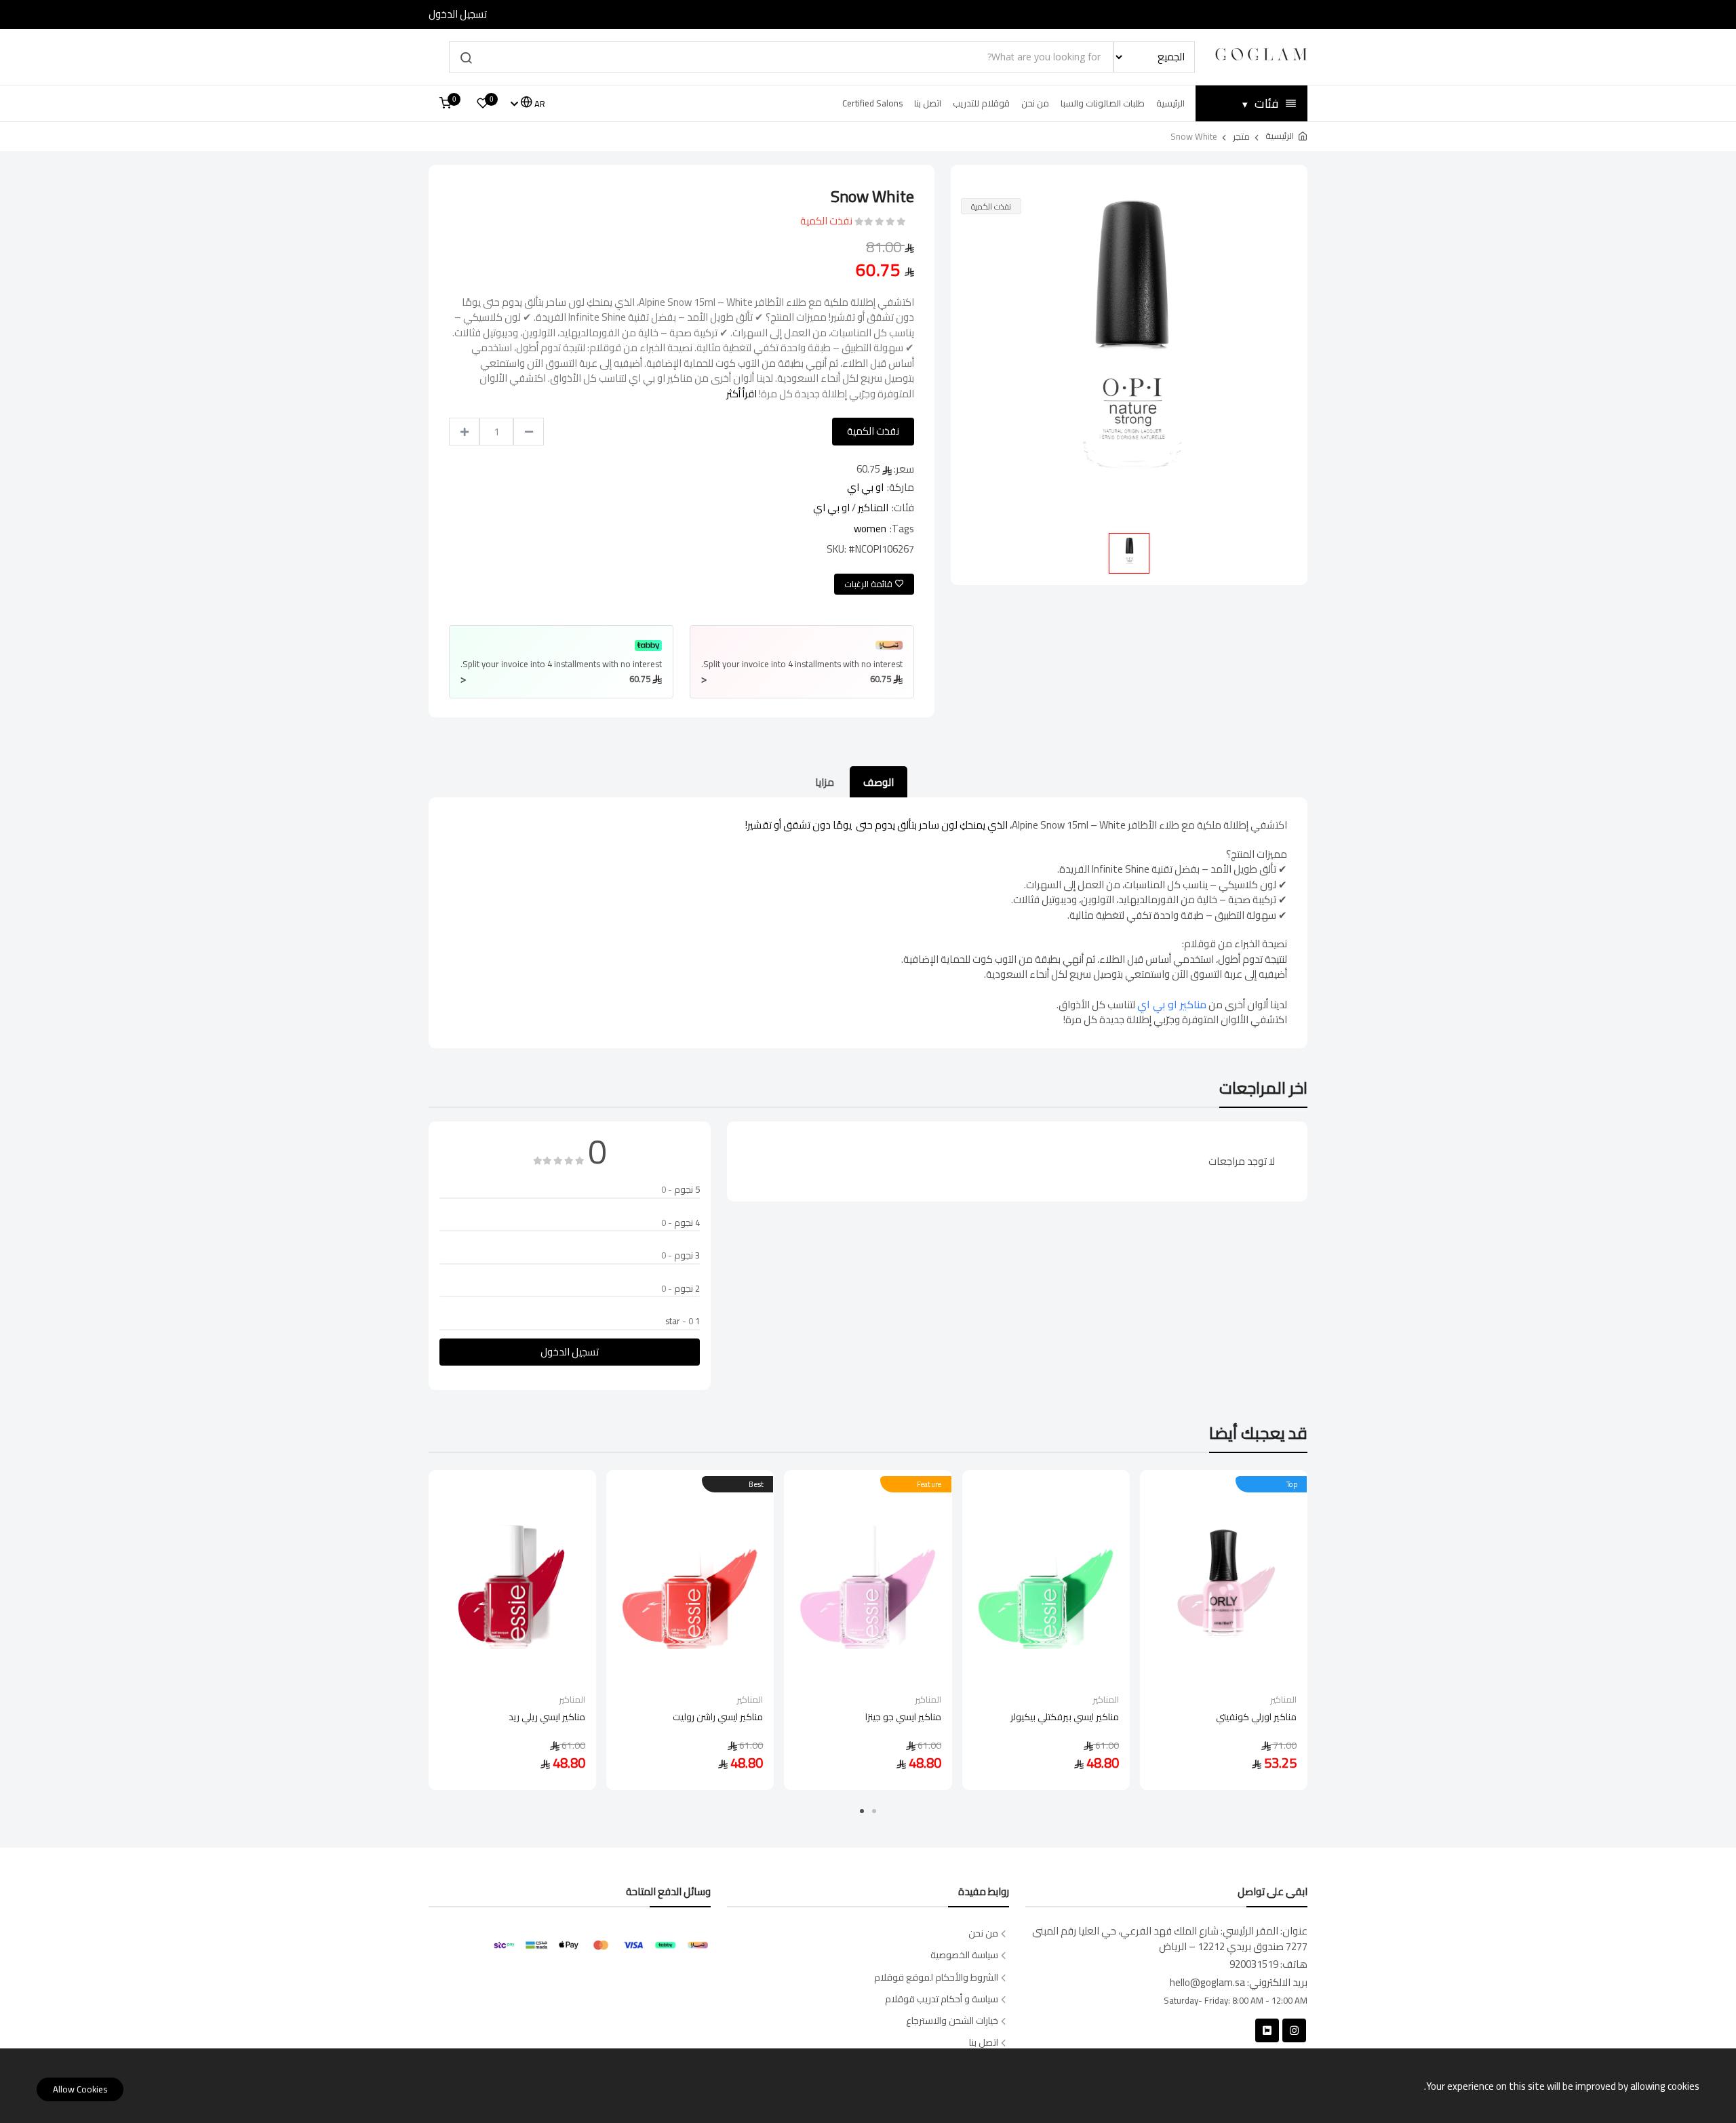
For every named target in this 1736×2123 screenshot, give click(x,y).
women (870, 529)
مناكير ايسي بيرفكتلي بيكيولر (1065, 1718)
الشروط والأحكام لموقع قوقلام (936, 1978)
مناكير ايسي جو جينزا (903, 1718)
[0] (483, 103)
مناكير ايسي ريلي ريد (547, 1718)
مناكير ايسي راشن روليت (718, 1718)
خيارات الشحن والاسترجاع (952, 2021)
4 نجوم (680, 1223)
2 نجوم (680, 1289)
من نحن (1035, 103)
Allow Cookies (80, 2089)
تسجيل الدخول (458, 15)
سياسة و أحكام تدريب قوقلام (942, 1999)
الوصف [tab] (879, 782)
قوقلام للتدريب (981, 103)
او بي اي (865, 487)
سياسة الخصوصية (964, 1955)
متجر (1241, 136)
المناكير (873, 508)
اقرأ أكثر (742, 394)
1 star (683, 1322)
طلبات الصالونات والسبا (1103, 103)
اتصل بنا (928, 103)
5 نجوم (680, 1190)
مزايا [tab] (825, 782)
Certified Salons (872, 103)
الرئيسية (1170, 103)
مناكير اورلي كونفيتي (1256, 1718)
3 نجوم (680, 1256)
